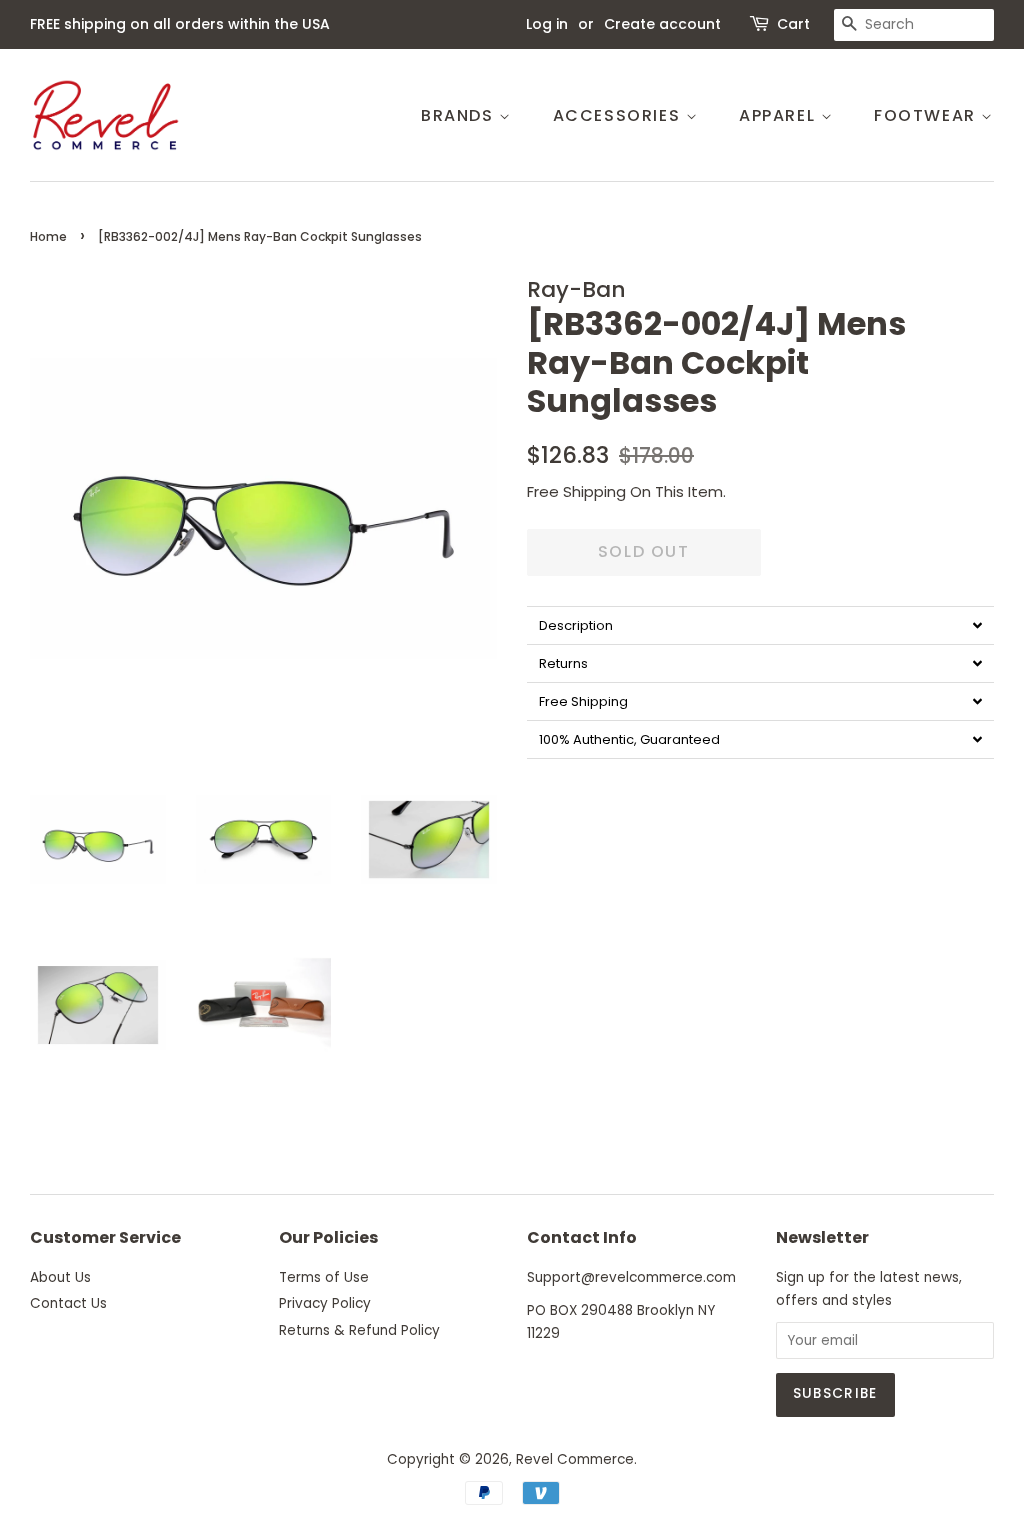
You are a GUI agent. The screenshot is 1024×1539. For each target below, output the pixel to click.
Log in (547, 24)
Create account (662, 24)
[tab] (760, 625)
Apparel (780, 115)
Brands (460, 115)
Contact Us (68, 1303)
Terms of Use (324, 1277)
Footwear (927, 115)
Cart (793, 24)
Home (48, 236)
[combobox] (914, 25)
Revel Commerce (575, 1459)
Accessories (619, 115)
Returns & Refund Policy (359, 1330)
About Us (60, 1277)
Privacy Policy (325, 1303)
